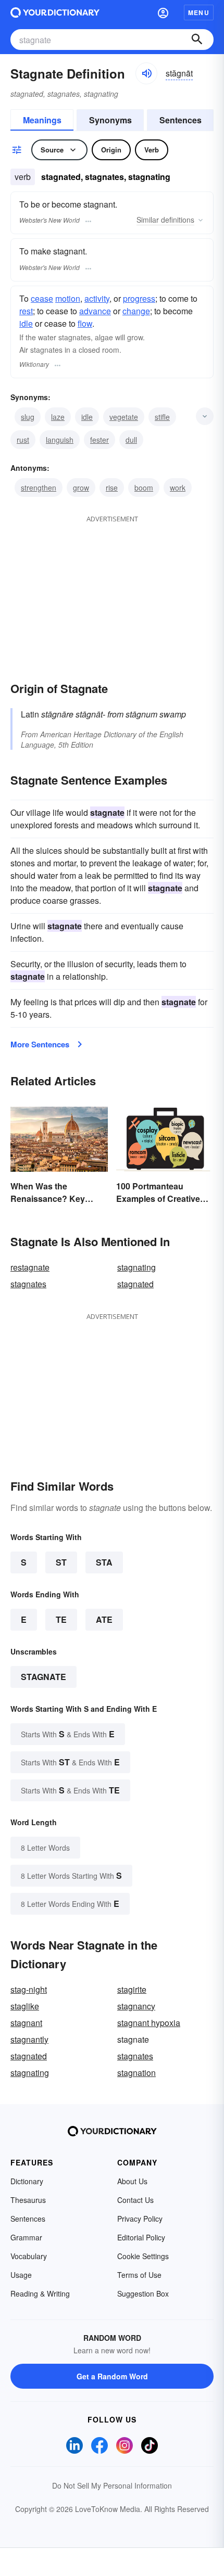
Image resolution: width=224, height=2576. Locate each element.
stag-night (29, 1989)
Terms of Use (139, 2275)
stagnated (135, 1284)
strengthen (39, 488)
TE (61, 1619)
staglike (25, 2006)
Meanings (42, 120)
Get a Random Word (112, 2376)
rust (23, 440)
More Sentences (40, 1044)
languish (60, 440)
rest (26, 311)
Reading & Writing (40, 2293)
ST (61, 1562)
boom (144, 488)
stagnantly (29, 2039)
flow (85, 323)
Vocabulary (29, 2256)
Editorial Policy (141, 2237)
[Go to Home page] (55, 12)
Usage (21, 2275)
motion (68, 298)
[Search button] (197, 40)
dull (131, 440)
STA (104, 1562)
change (136, 311)
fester (99, 440)
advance (95, 311)
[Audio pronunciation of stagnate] (146, 73)
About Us (132, 2181)
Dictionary (27, 2181)
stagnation (136, 2073)
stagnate (43, 1677)
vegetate (124, 417)
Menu (199, 12)
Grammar (26, 2237)
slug (28, 417)
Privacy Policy (140, 2219)
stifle (162, 417)
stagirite (132, 1989)
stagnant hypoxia (149, 2023)
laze (58, 417)
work (178, 488)
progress (139, 298)
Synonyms (110, 120)
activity (97, 298)
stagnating (136, 1267)
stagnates (28, 1284)
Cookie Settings (143, 2256)
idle (26, 323)
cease (42, 298)
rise (112, 488)
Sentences (181, 120)
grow (81, 488)
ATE (104, 1619)
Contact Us (135, 2200)
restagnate (30, 1267)
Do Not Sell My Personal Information (112, 2485)
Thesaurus (28, 2200)
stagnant (26, 2023)
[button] (163, 12)
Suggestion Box (143, 2293)
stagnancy (136, 2006)
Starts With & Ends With (68, 1734)
